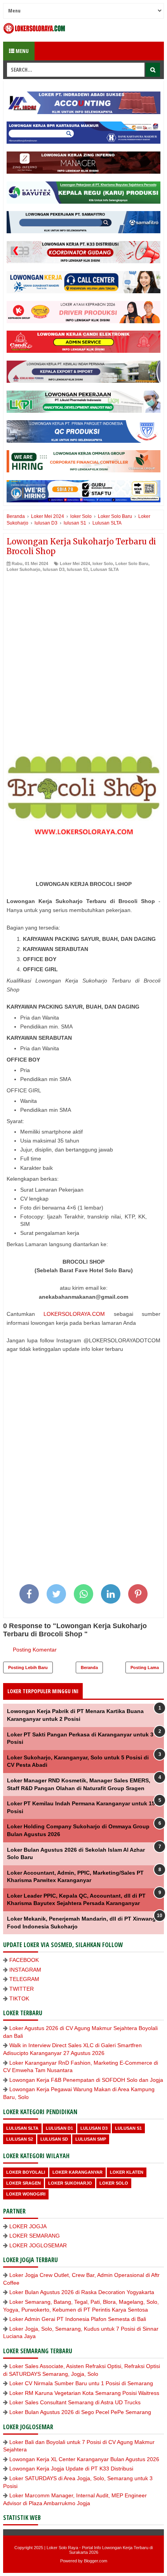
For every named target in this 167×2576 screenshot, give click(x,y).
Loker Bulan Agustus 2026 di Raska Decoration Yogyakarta (82, 2292)
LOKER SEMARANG (35, 2236)
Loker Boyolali (26, 2172)
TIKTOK (19, 1998)
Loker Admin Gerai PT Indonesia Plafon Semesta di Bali (78, 2319)
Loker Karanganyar (77, 2172)
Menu (22, 51)
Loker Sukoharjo (23, 569)
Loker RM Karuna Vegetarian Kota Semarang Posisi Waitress (84, 2393)
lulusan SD (54, 2139)
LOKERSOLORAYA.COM (74, 1314)
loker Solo (103, 563)
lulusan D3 (54, 569)
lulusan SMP (91, 2139)
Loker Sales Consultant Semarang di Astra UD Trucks (75, 2402)
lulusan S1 (77, 569)
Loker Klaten (127, 2172)
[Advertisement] (83, 660)
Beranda (89, 1667)
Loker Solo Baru (132, 563)
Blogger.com (96, 2561)
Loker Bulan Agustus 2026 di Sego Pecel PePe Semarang (80, 2412)
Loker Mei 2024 (75, 563)
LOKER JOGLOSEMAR (38, 2245)
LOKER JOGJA (28, 2226)
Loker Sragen (23, 2183)
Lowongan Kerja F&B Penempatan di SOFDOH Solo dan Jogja (86, 2080)
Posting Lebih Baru (28, 1667)
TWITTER (22, 1989)
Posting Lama (145, 1667)
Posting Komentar (35, 1650)
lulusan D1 (59, 2128)
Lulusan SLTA (105, 569)
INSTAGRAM (25, 1970)
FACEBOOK (24, 1960)
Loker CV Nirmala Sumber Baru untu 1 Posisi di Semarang (81, 2383)
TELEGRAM (24, 1979)
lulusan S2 (20, 2139)
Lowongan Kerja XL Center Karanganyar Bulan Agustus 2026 (84, 2459)
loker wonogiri (26, 2194)
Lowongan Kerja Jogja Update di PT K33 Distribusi (71, 2469)
